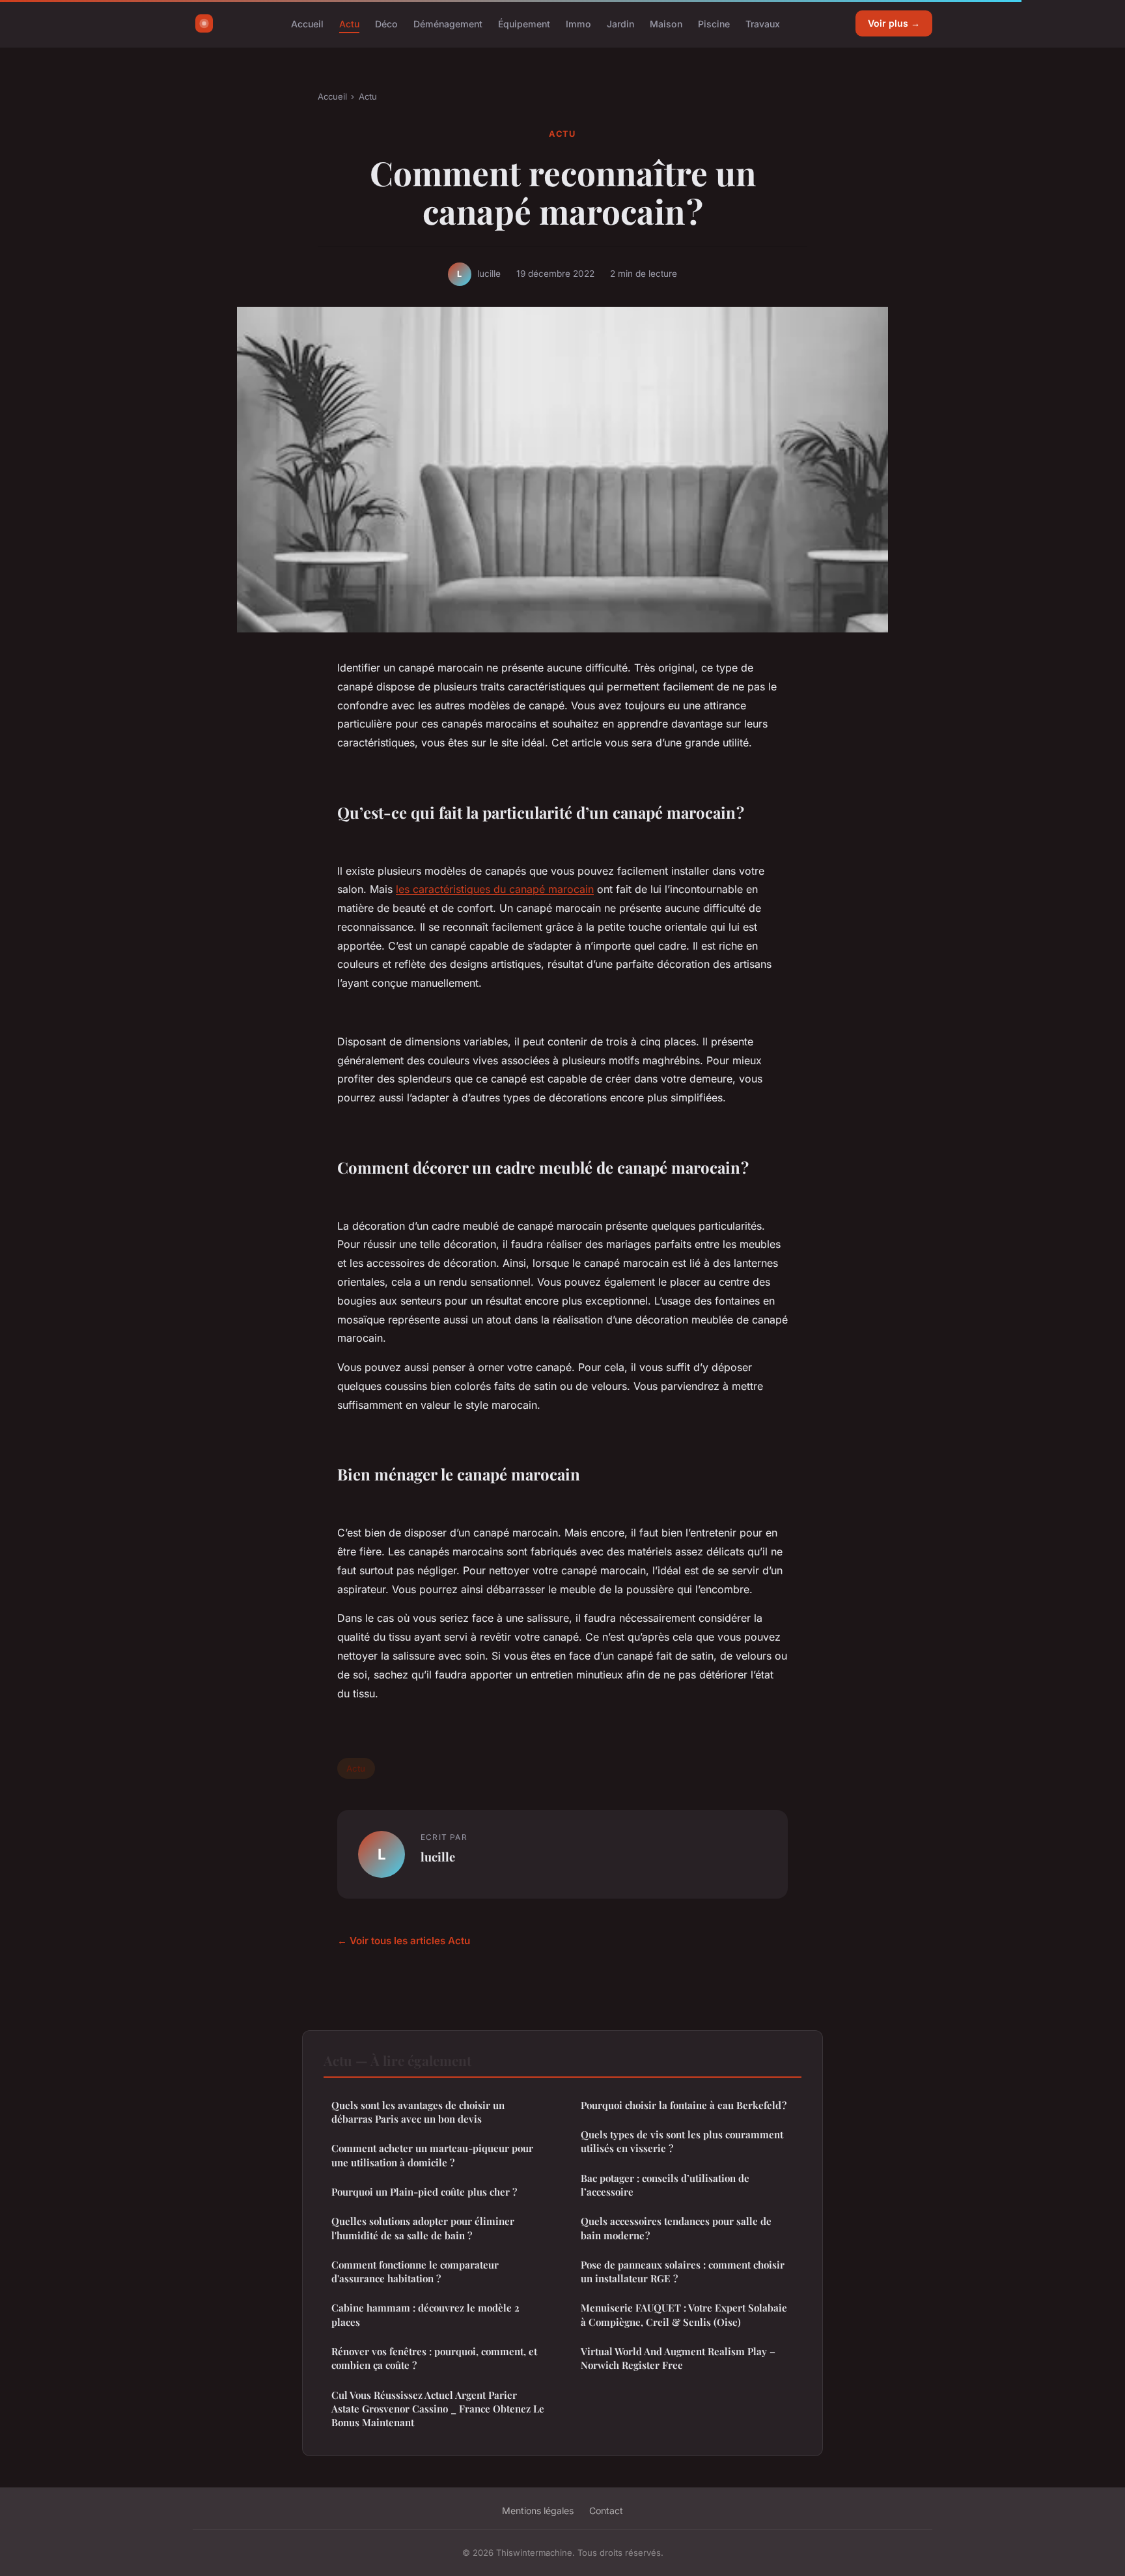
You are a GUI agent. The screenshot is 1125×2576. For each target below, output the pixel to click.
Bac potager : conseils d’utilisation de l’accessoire (665, 2185)
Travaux (763, 23)
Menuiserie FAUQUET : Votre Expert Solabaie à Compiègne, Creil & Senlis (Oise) (684, 2314)
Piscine (714, 23)
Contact (606, 2511)
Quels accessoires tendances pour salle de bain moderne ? (676, 2228)
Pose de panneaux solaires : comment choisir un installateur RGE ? (683, 2272)
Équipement (524, 23)
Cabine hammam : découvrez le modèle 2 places (425, 2314)
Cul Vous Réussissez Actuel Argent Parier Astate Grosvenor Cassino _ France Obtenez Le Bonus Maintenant (438, 2409)
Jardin (620, 23)
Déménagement (448, 23)
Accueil (307, 23)
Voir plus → (894, 23)
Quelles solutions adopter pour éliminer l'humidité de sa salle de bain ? (423, 2228)
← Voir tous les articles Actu (404, 1941)
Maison (666, 23)
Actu (349, 23)
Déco (386, 23)
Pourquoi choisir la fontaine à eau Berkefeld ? (684, 2105)
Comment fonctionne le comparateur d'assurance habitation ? (415, 2272)
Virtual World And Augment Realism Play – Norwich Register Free (678, 2358)
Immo (578, 23)
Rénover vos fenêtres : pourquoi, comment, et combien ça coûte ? (434, 2358)
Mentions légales (538, 2511)
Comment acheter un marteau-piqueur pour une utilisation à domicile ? (432, 2155)
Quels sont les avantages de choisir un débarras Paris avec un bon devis (418, 2112)
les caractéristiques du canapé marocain (495, 889)
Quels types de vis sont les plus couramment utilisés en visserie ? (682, 2141)
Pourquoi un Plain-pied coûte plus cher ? (424, 2192)
